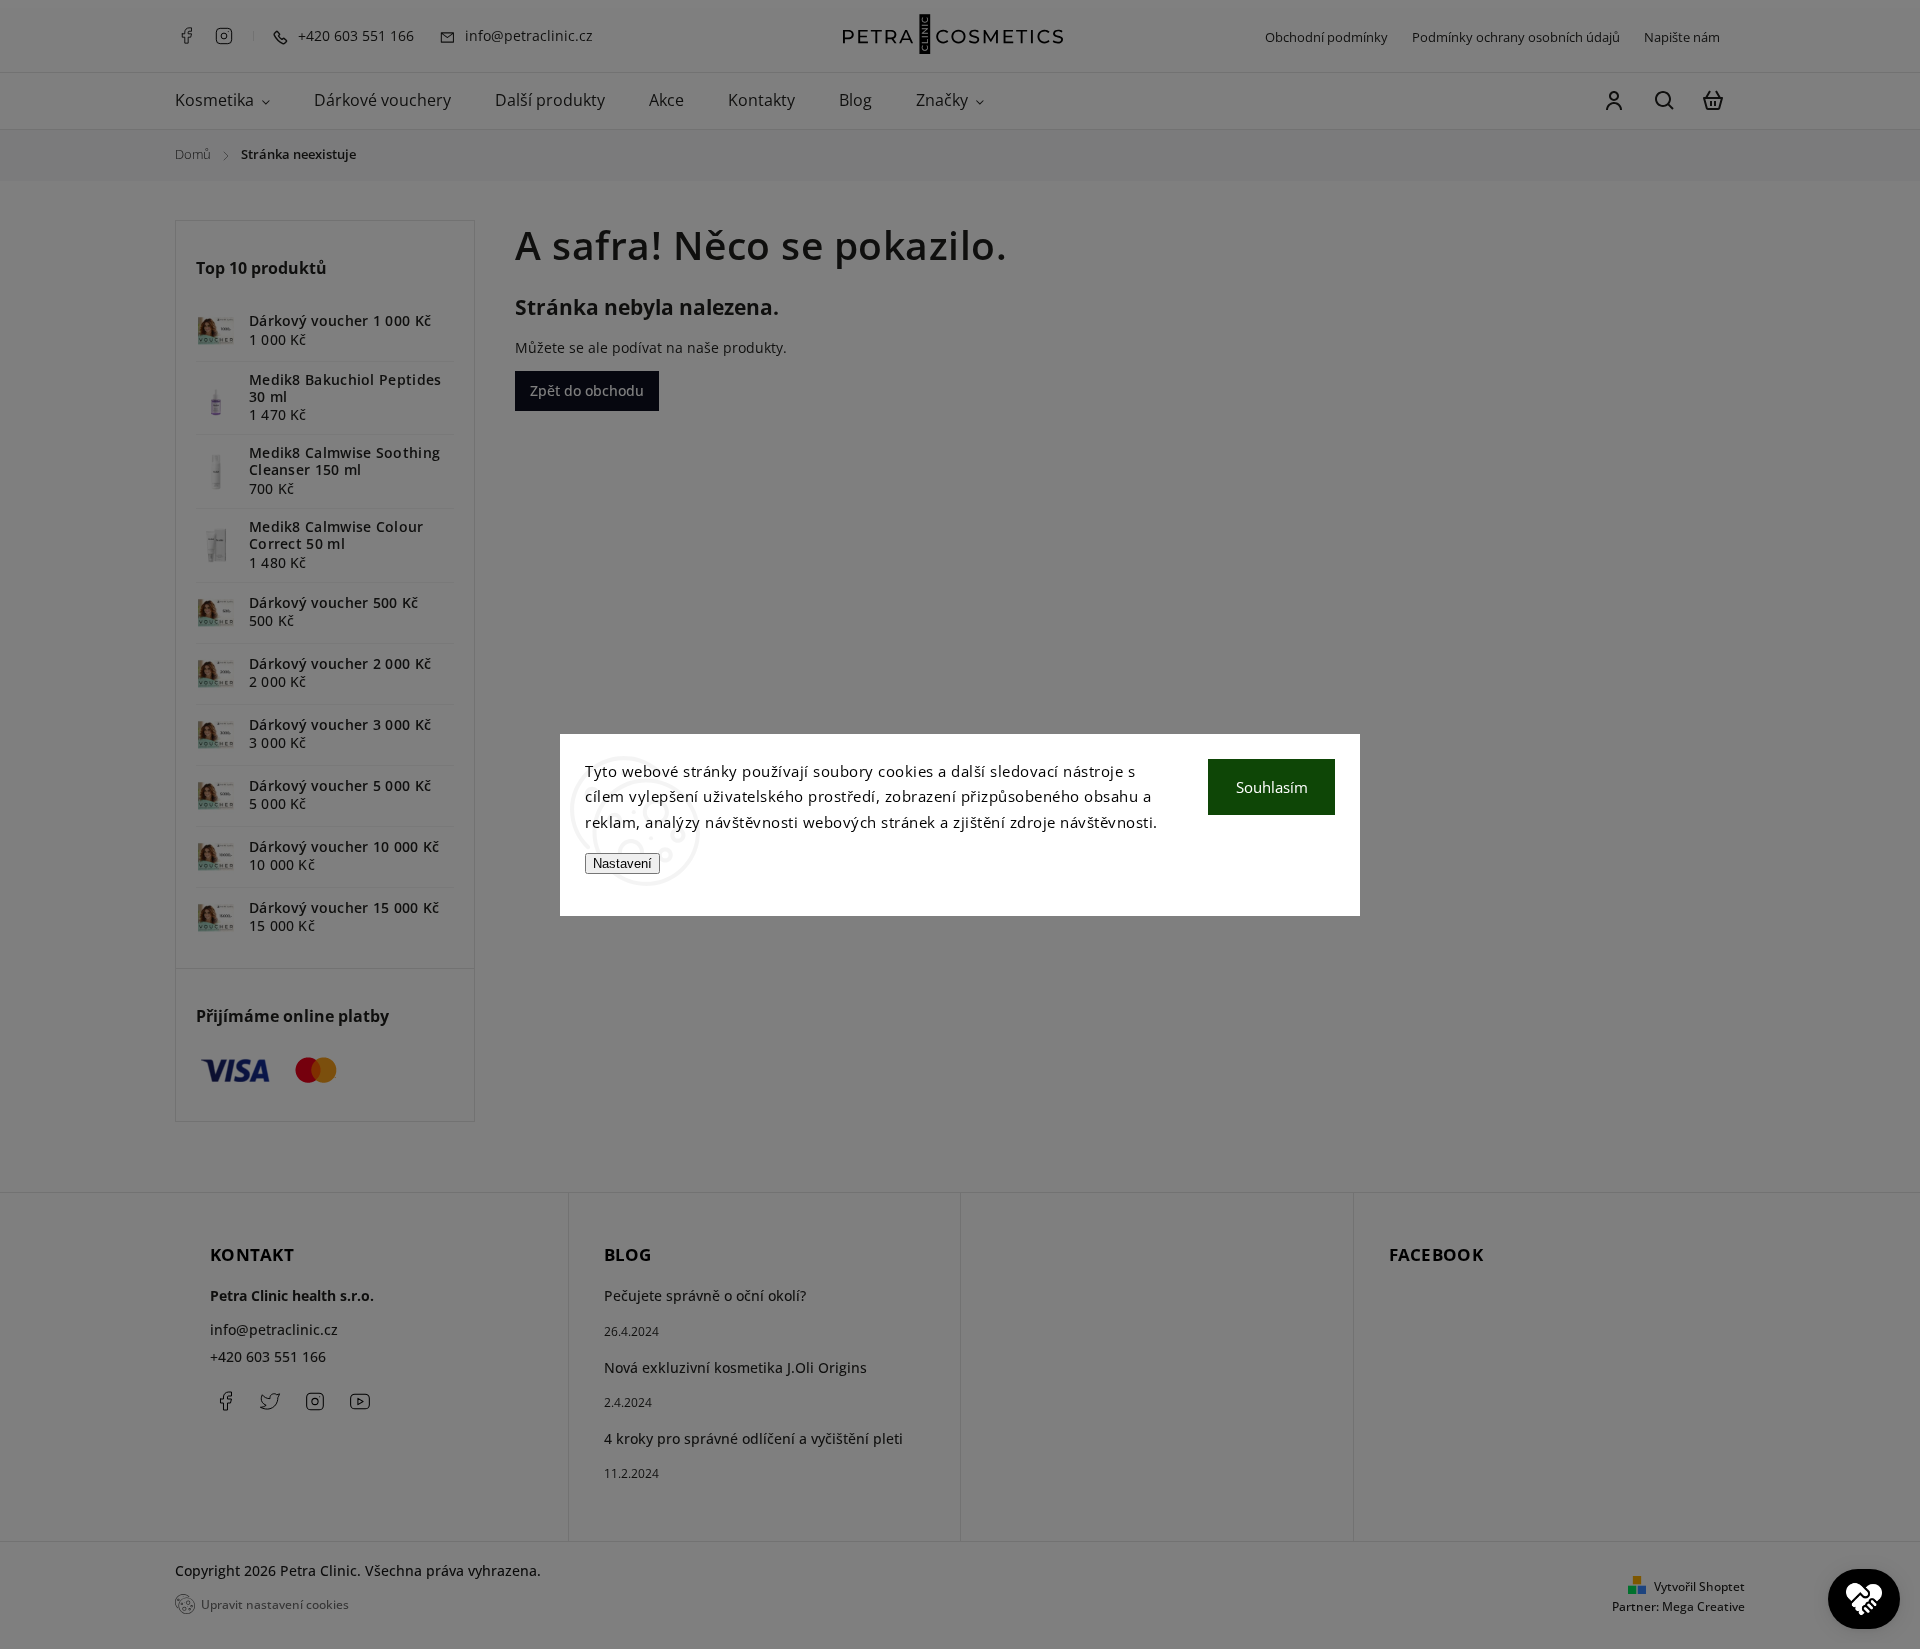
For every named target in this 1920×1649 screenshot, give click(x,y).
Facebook (186, 36)
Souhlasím (1272, 787)
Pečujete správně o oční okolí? (705, 1295)
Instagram (224, 36)
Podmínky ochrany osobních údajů (1516, 37)
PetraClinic (270, 1401)
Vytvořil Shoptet (1699, 1586)
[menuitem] (233, 101)
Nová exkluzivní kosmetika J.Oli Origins (735, 1367)
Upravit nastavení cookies (275, 1604)
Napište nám (1682, 37)
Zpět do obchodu (587, 390)
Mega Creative (1703, 1606)
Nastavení (622, 863)
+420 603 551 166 (268, 1356)
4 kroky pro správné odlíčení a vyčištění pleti (753, 1438)
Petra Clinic (360, 1401)
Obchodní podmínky (1326, 37)
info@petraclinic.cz (274, 1329)
